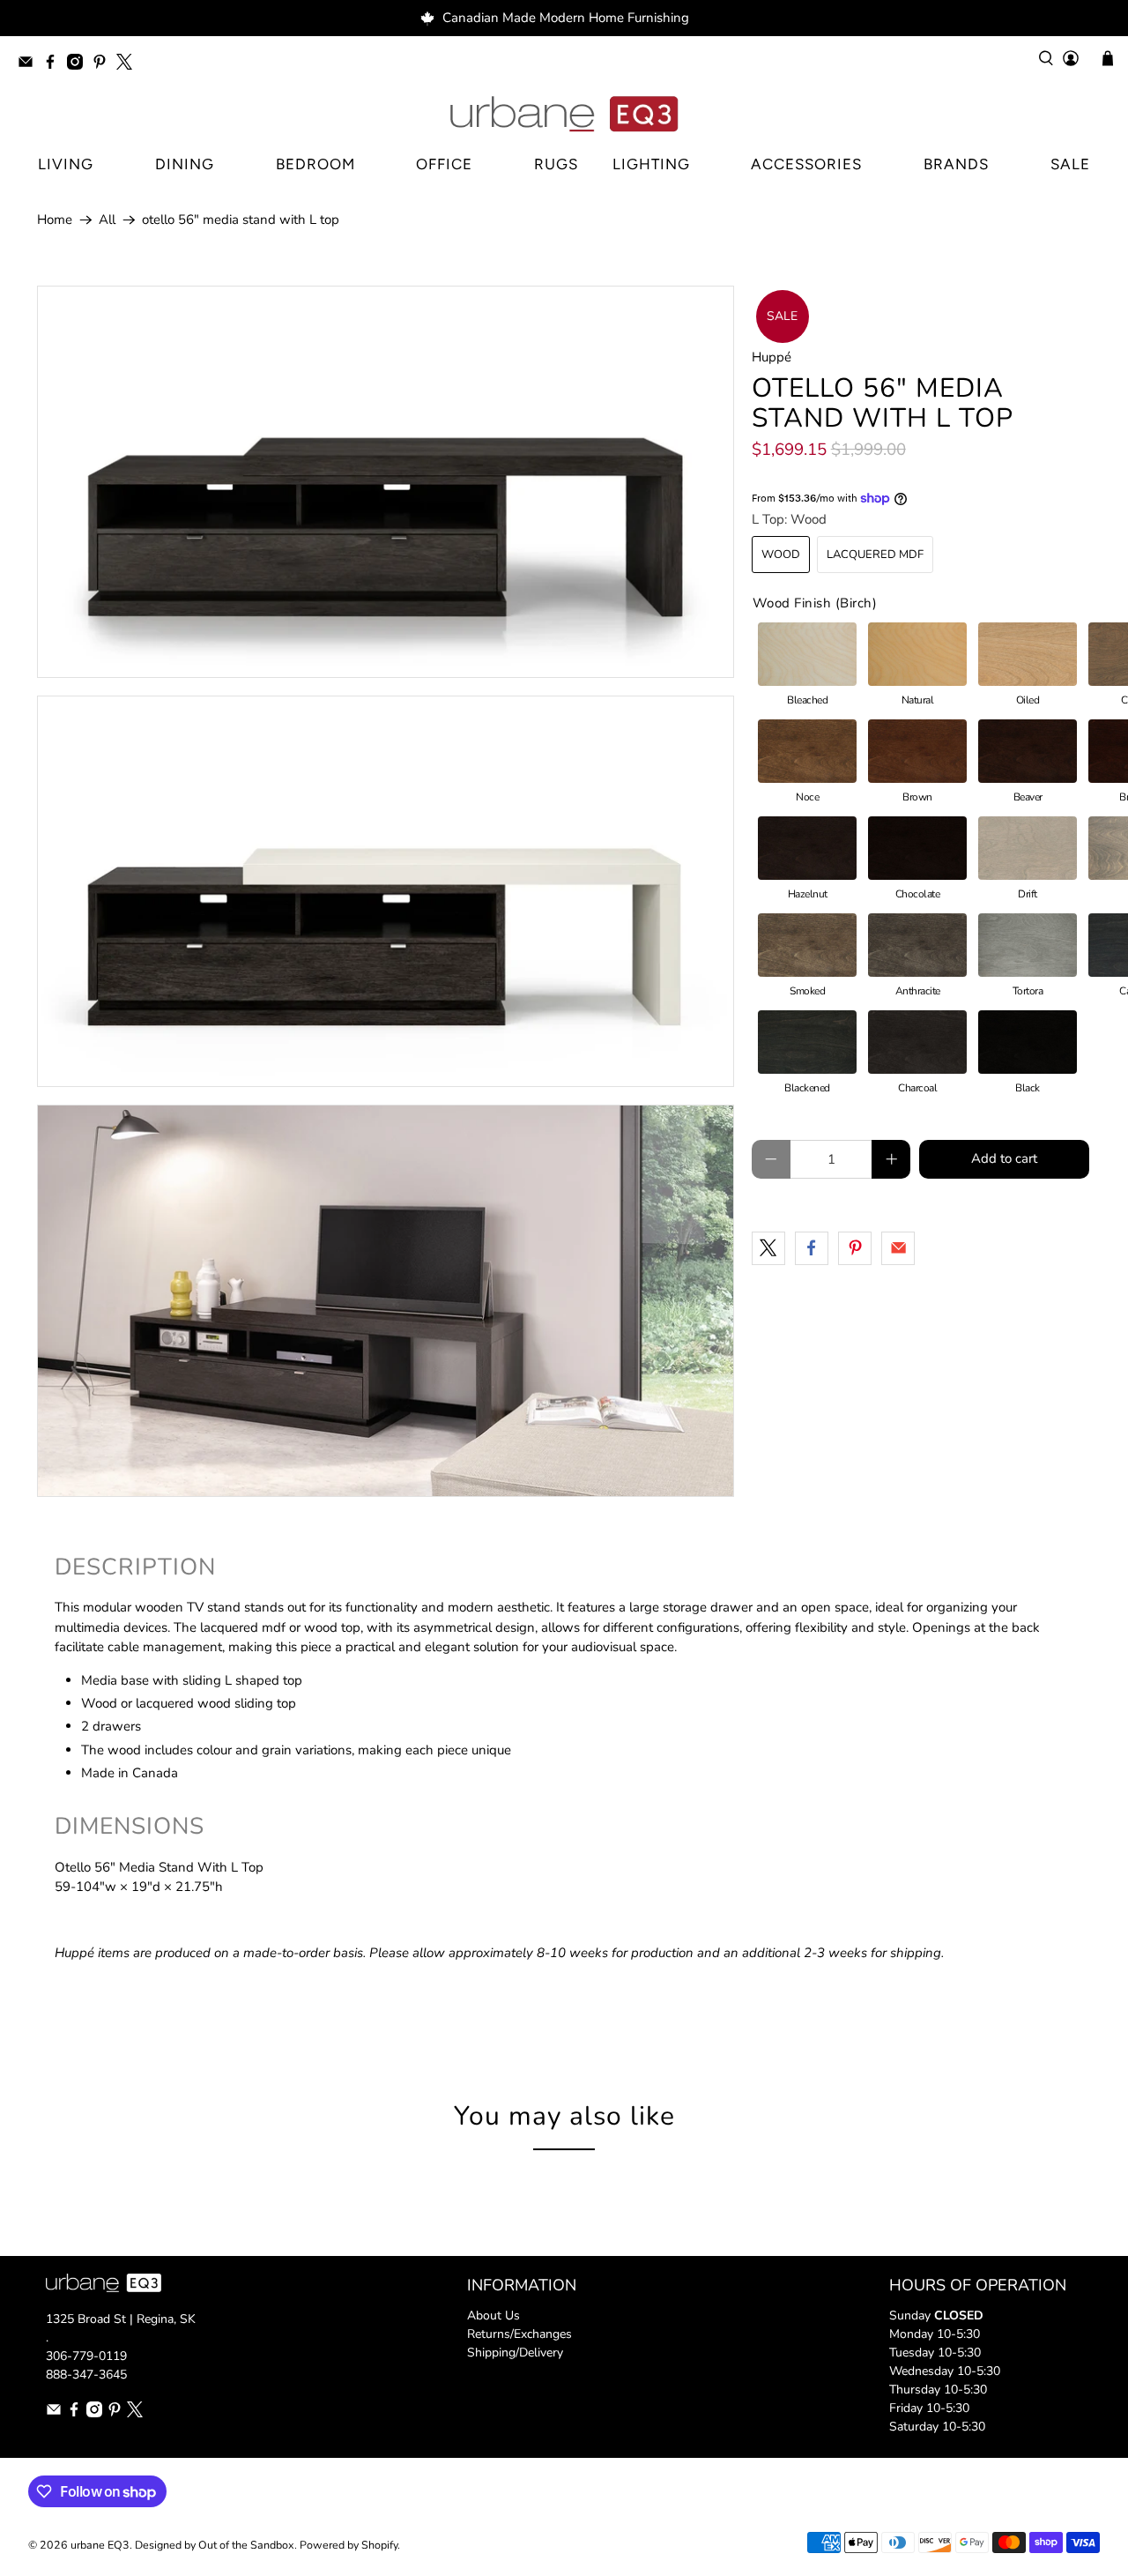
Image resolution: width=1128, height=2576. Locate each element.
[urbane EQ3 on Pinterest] (104, 65)
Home (55, 220)
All (107, 220)
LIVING (66, 164)
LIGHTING (651, 164)
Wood (781, 555)
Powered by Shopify (349, 2545)
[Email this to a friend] (898, 1248)
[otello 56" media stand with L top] (386, 482)
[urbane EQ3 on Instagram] (79, 65)
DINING (185, 164)
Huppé (772, 357)
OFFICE (444, 164)
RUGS (556, 164)
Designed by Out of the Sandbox (215, 2545)
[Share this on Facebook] (812, 1248)
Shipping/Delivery (515, 2353)
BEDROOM (315, 164)
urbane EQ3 (100, 2545)
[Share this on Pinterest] (855, 1248)
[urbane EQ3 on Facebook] (55, 65)
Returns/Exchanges (519, 2334)
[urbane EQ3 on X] (129, 65)
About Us (493, 2315)
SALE (1070, 164)
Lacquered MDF (875, 555)
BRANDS (956, 164)
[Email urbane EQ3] (30, 65)
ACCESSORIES (806, 164)
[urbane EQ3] (564, 115)
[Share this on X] (768, 1248)
